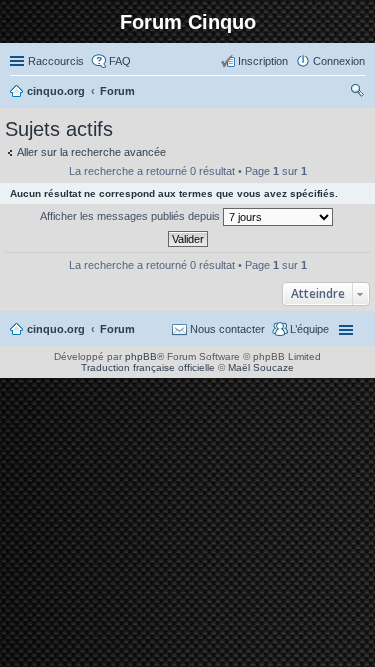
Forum (117, 329)
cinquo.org (56, 329)
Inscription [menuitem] (263, 61)
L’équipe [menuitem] (309, 329)
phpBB (141, 356)
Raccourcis (56, 61)
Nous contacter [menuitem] (227, 329)
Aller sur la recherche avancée (91, 152)
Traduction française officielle (148, 367)
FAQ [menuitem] (120, 61)
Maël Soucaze (261, 367)
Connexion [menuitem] (339, 61)
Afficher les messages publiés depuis (131, 216)
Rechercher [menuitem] (357, 93)
